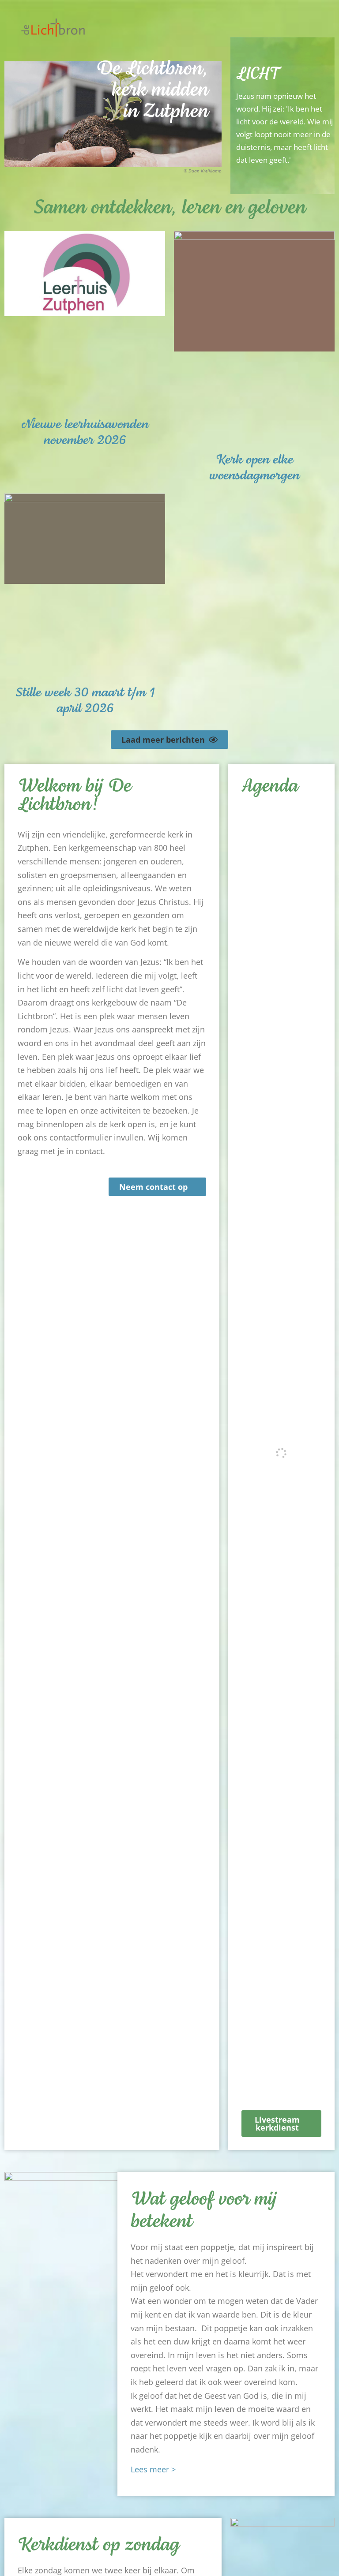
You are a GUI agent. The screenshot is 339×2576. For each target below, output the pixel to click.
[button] (320, 32)
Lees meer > (153, 2469)
